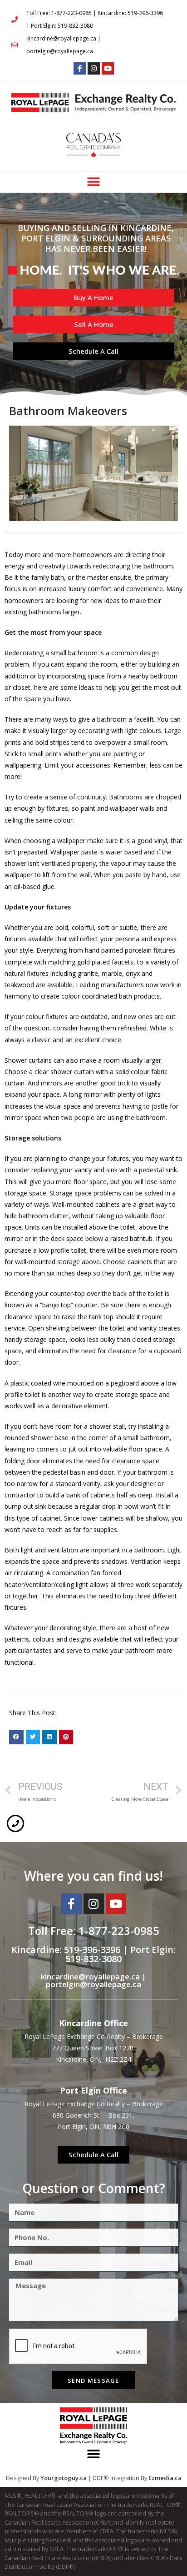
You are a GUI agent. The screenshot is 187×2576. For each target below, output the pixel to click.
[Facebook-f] (80, 68)
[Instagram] (94, 68)
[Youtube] (108, 68)
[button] (94, 182)
